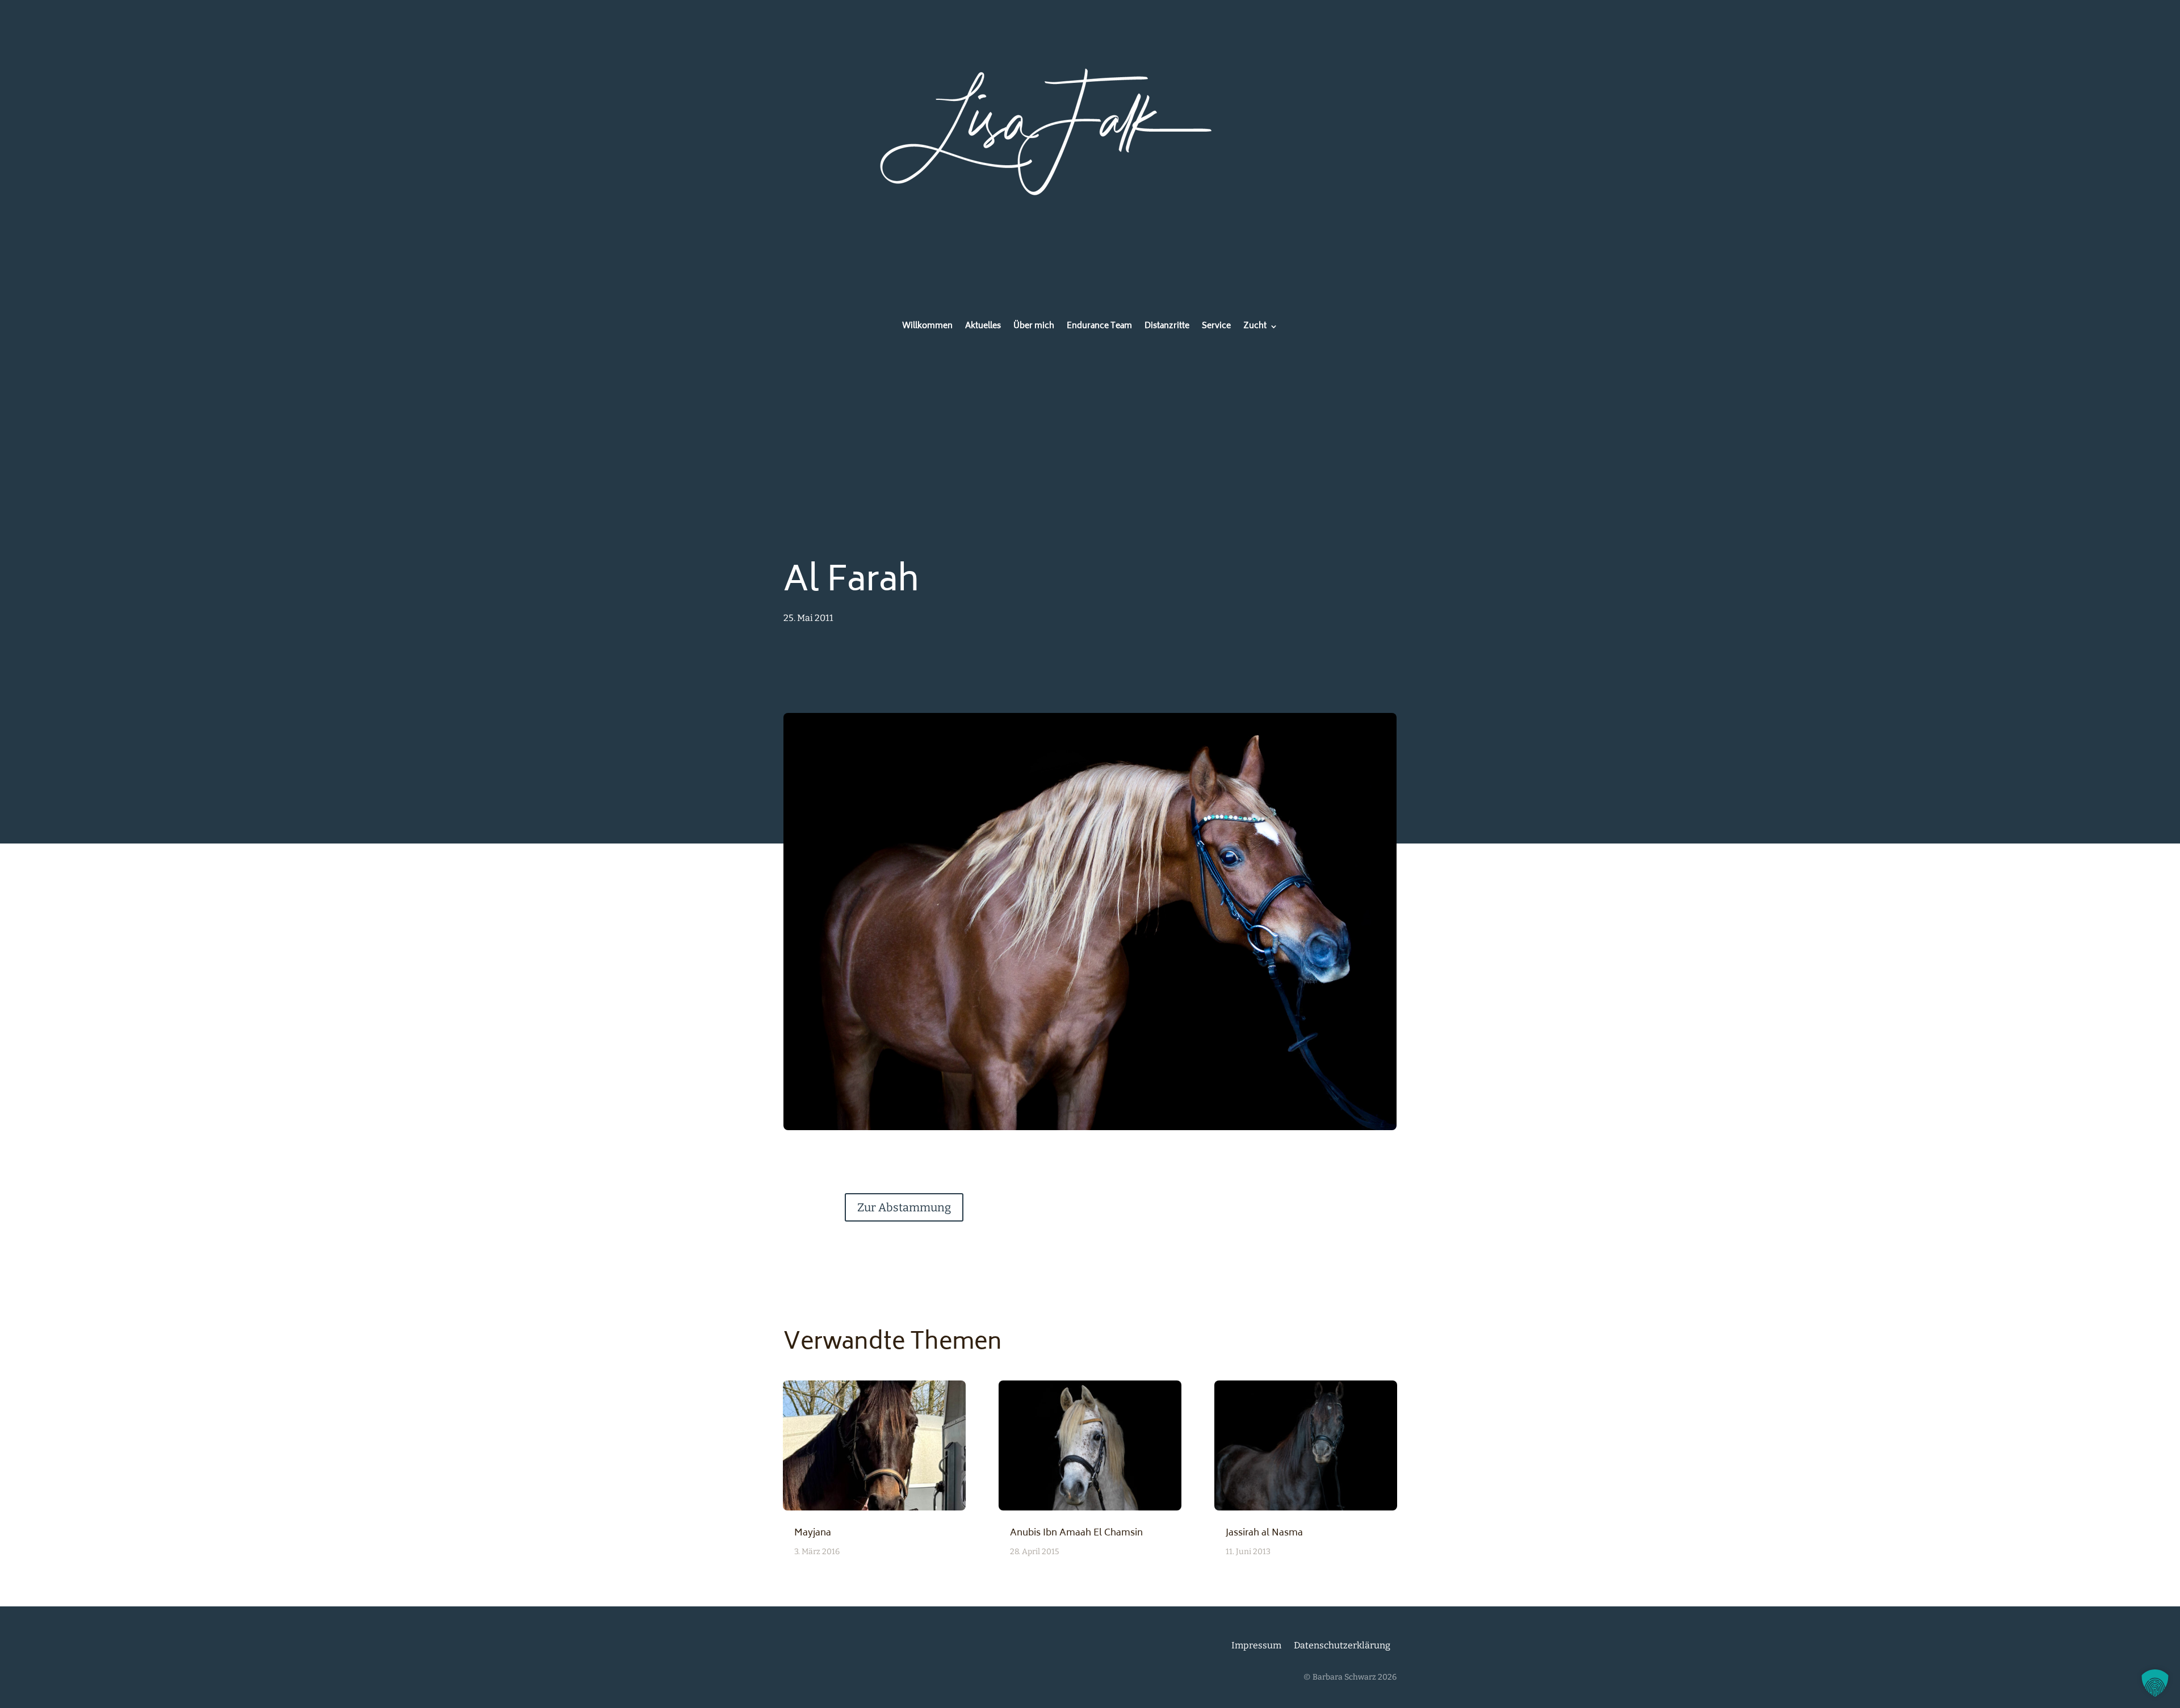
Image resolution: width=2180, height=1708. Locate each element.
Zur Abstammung (904, 1207)
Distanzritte (1167, 328)
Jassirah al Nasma (1264, 1533)
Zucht (1255, 328)
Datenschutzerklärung (1342, 1645)
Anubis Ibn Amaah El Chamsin (1076, 1533)
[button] (2155, 1683)
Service (1216, 328)
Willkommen (927, 328)
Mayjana (813, 1533)
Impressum (1256, 1645)
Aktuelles (983, 328)
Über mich (1034, 328)
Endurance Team (1099, 328)
